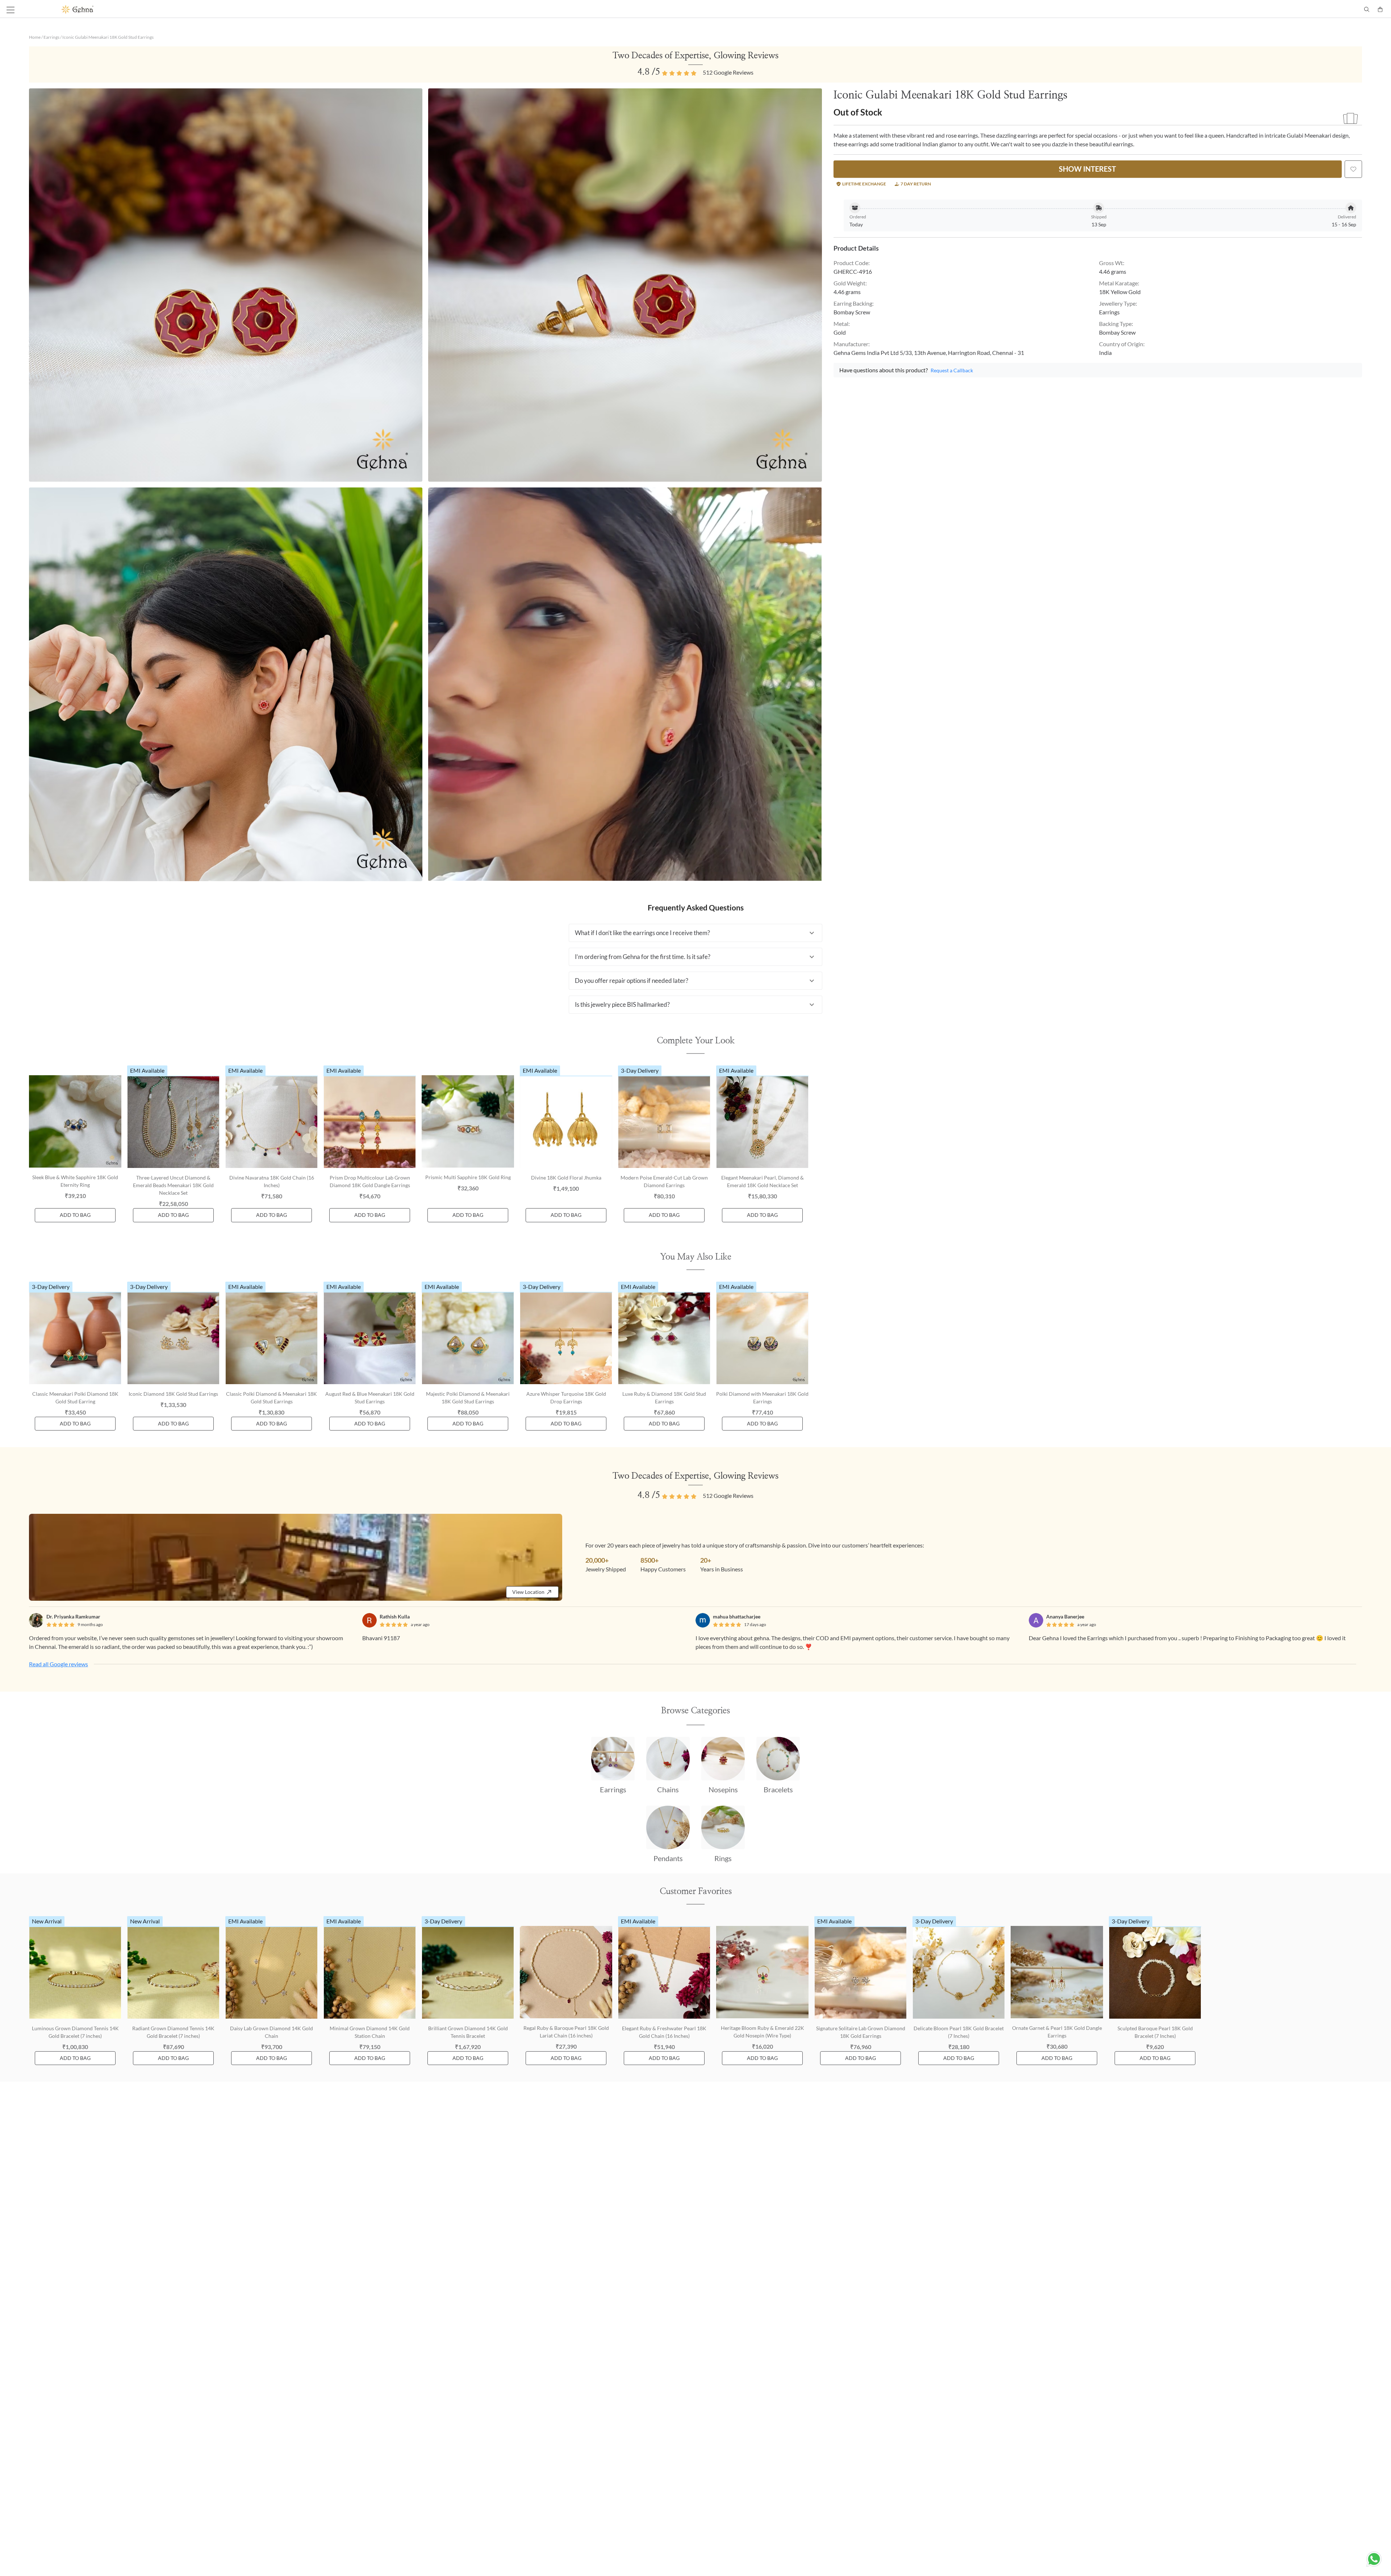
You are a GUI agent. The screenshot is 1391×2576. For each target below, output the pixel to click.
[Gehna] (378, 9)
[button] (695, 933)
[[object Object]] (1353, 169)
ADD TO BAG (75, 1215)
